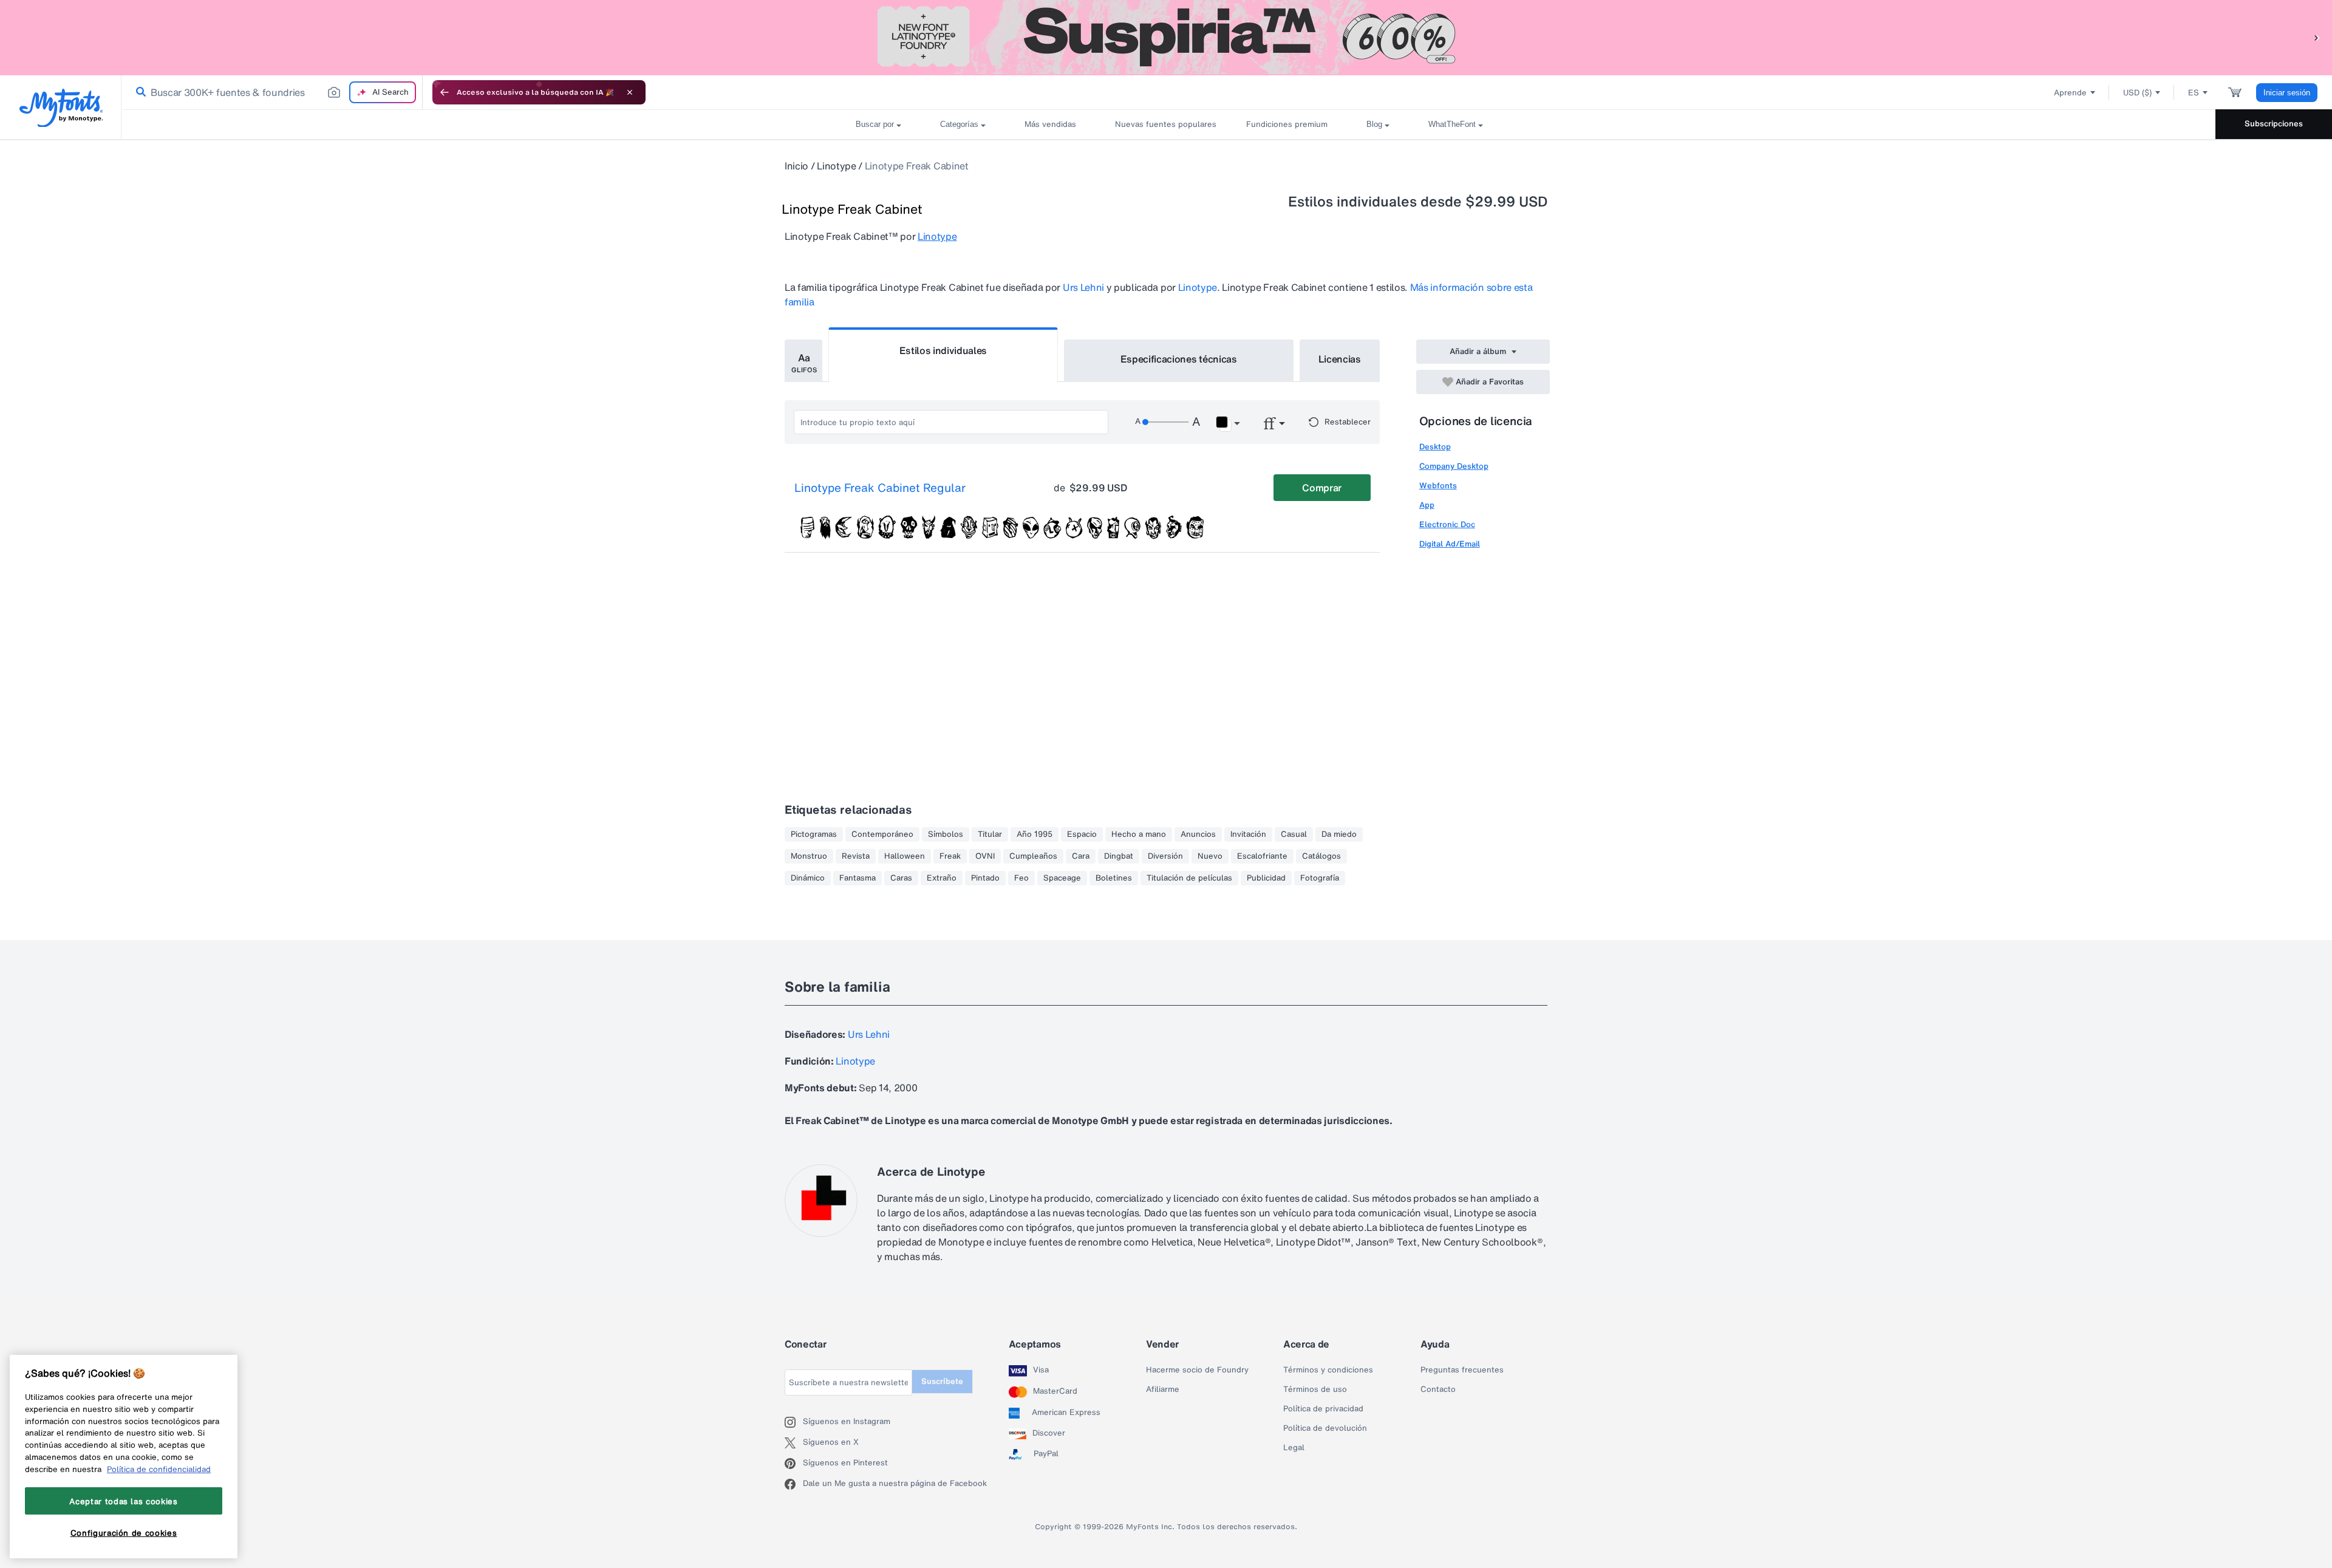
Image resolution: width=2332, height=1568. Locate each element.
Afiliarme (1163, 1389)
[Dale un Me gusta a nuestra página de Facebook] (794, 1484)
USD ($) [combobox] (2137, 93)
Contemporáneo (882, 834)
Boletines (1114, 878)
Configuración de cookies (124, 1533)
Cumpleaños (1033, 856)
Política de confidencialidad (159, 1469)
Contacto (1438, 1389)
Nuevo (1210, 856)
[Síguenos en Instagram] (794, 1422)
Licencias (1340, 359)
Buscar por (875, 124)
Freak (950, 856)
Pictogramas (814, 834)
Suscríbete (942, 1381)
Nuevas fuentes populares (1161, 124)
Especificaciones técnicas (1179, 359)
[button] (2317, 37)
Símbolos (946, 834)
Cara (1081, 856)
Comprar (1322, 488)
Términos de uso (1315, 1389)
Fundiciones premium (1287, 124)
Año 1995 (1035, 834)
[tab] (803, 361)
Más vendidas (1050, 124)
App (1427, 505)
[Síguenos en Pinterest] (794, 1464)
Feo (1021, 878)
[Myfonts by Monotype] (61, 108)
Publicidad (1266, 878)
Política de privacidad (1323, 1409)
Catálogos (1321, 856)
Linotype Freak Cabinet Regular (880, 488)
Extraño (942, 878)
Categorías (959, 124)
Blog (1374, 124)
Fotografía (1320, 878)
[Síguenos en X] (794, 1443)
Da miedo (1339, 834)
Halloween (905, 856)
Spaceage (1062, 878)
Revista (856, 856)
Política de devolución (1325, 1428)
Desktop (1435, 447)
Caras (901, 878)
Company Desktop (1454, 466)
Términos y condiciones (1328, 1370)
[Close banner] (630, 92)
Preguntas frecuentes (1462, 1370)
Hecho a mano (1139, 834)
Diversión (1165, 856)
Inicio (796, 166)
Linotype (836, 166)
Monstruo (809, 856)
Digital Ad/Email (1450, 544)
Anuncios (1198, 834)
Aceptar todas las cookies (123, 1501)
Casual (1294, 834)
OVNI (985, 856)
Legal (1294, 1448)
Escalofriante (1262, 856)
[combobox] (272, 92)
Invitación (1248, 834)
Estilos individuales (943, 350)
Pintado (985, 878)
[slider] (1165, 422)
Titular (990, 834)
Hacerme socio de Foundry (1197, 1370)
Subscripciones (2274, 124)
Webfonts (1438, 486)
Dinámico (808, 878)
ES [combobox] (2194, 93)
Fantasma (857, 878)
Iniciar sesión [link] (2287, 93)
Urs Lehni (1083, 287)
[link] (138, 92)
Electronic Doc (1447, 524)
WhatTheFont (1452, 124)
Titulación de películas (1189, 878)
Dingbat (1119, 856)
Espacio (1082, 834)
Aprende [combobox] (2070, 93)
